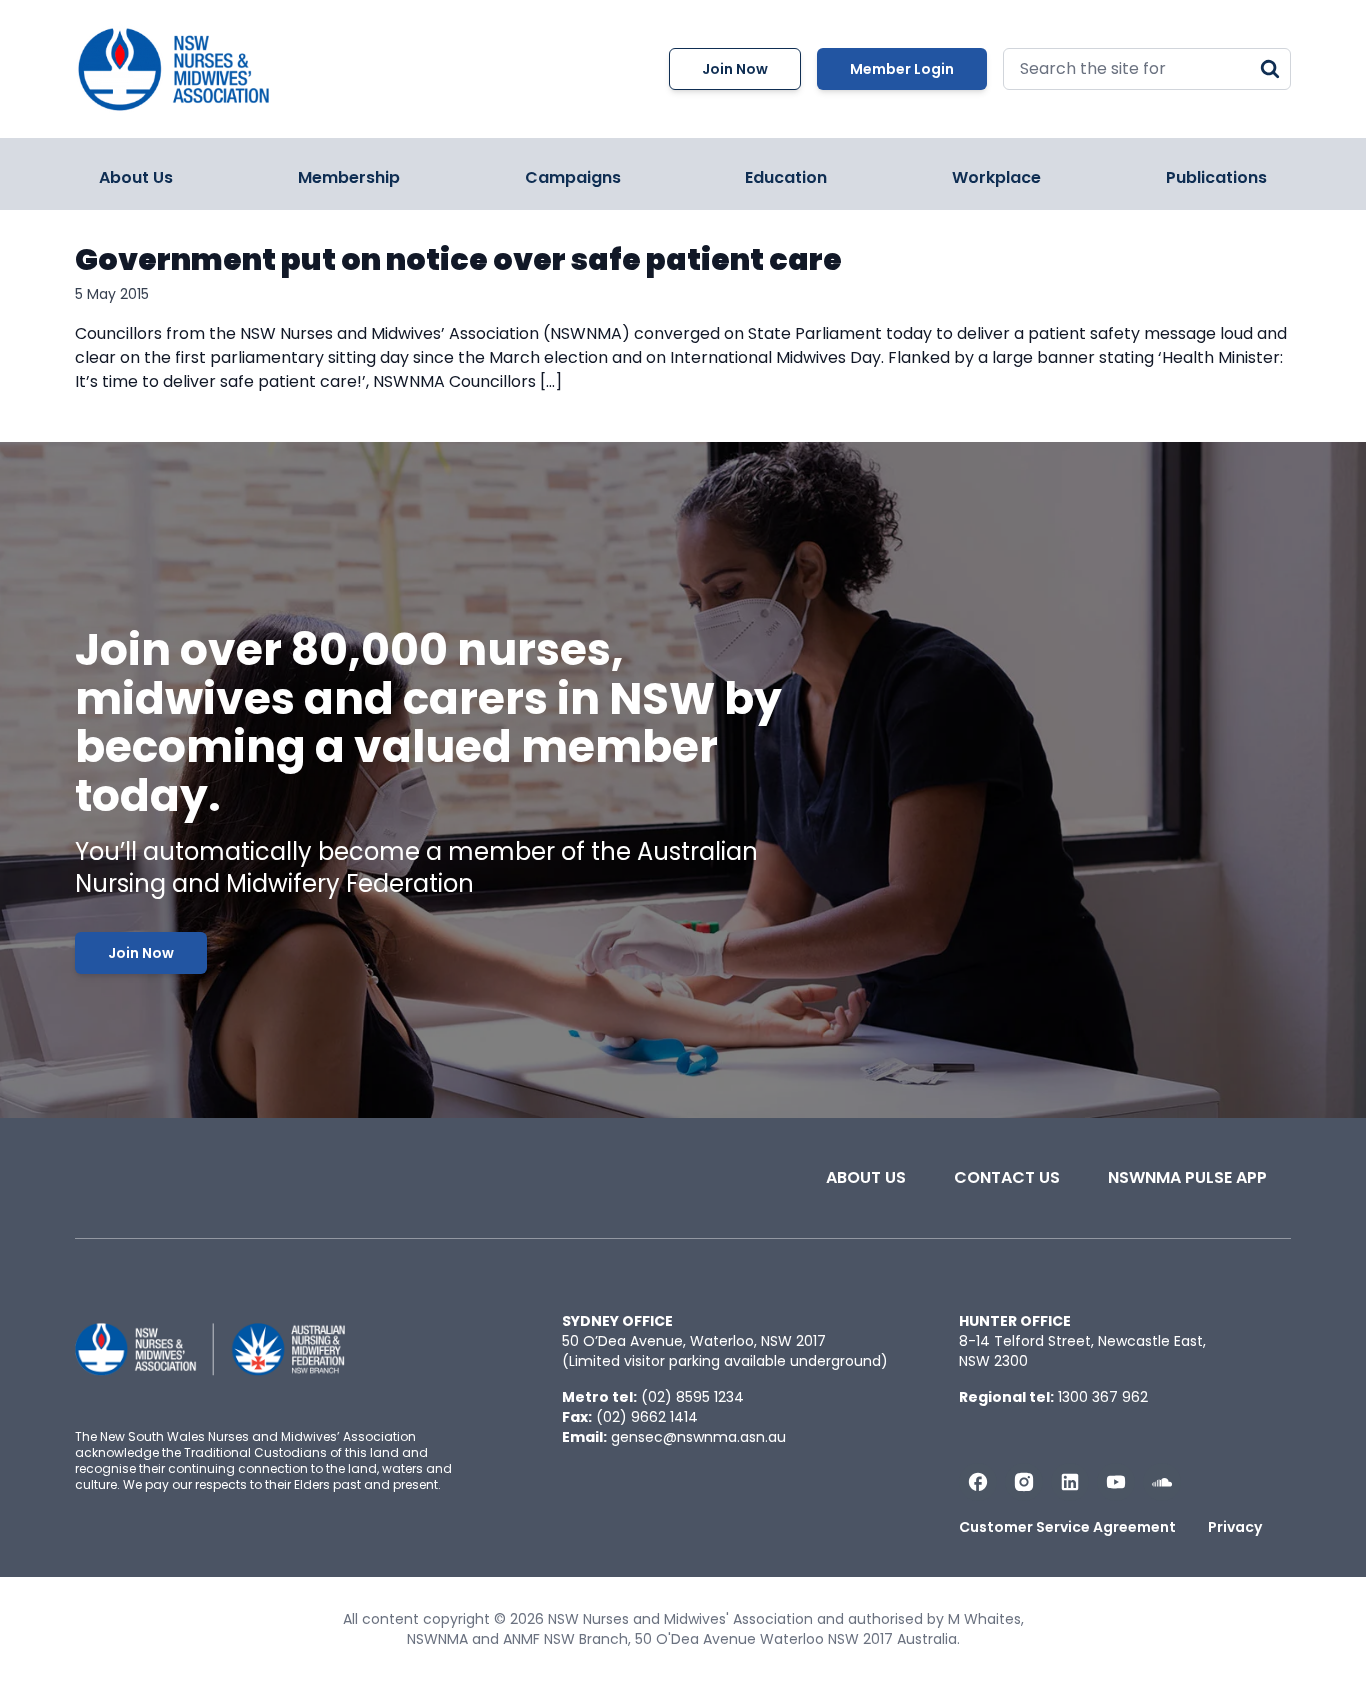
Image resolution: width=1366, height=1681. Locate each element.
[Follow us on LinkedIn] (1070, 1482)
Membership (349, 177)
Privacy (1235, 1527)
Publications (1216, 177)
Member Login (902, 69)
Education (786, 177)
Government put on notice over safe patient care (458, 259)
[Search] (1270, 69)
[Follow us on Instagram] (1024, 1482)
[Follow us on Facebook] (978, 1482)
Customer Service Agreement (1067, 1527)
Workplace (996, 177)
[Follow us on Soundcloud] (1162, 1482)
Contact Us (1007, 1177)
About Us (136, 177)
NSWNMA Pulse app (1187, 1177)
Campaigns (573, 177)
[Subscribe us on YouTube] (1116, 1482)
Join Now (735, 69)
